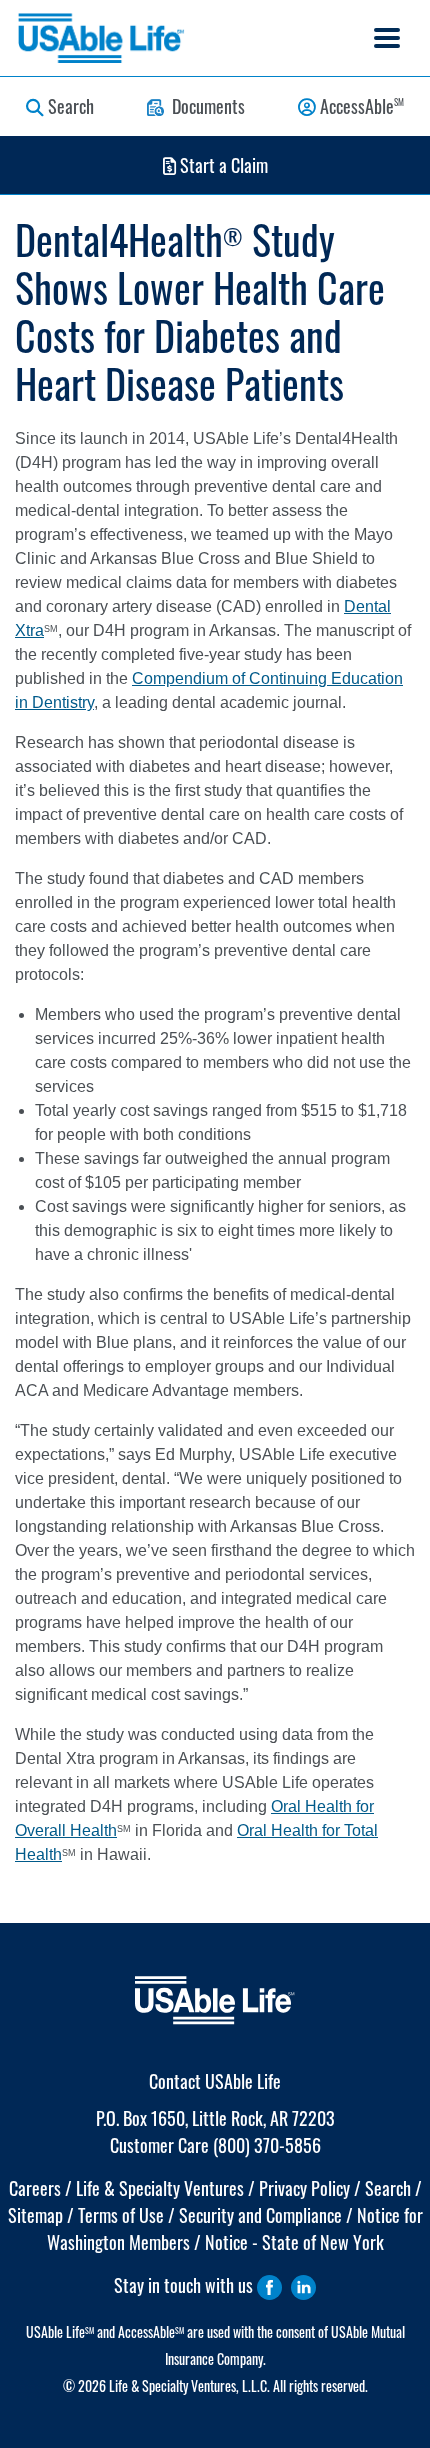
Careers (35, 2188)
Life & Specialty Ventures (160, 2188)
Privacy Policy (304, 2188)
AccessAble (360, 106)
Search (69, 106)
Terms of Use (121, 2215)
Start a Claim (222, 165)
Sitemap (35, 2215)
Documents (204, 106)
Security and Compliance (260, 2215)
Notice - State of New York (294, 2242)
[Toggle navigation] (387, 38)
